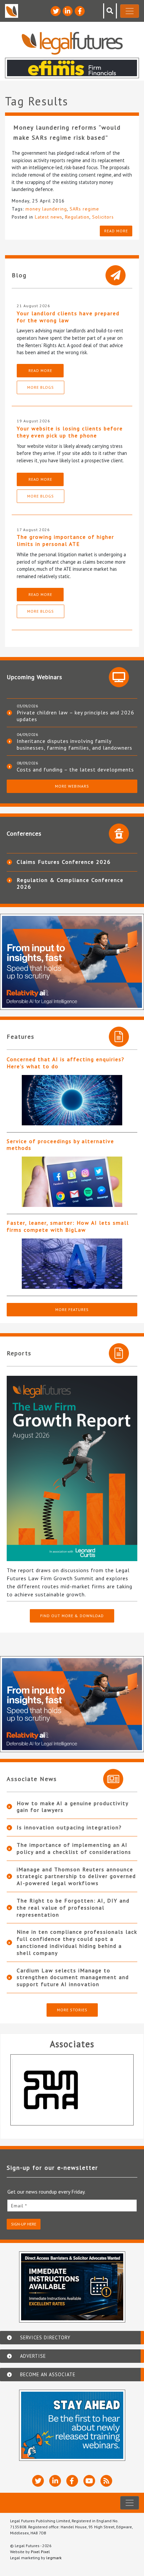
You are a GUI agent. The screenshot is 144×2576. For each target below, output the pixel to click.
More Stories (72, 2010)
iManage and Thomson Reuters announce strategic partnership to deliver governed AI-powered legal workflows (76, 1876)
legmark (54, 2558)
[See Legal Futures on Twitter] (56, 11)
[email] (72, 2206)
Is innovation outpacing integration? (69, 1827)
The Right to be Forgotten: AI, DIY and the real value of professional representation (73, 1908)
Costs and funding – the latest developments (75, 769)
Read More (40, 370)
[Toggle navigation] (130, 11)
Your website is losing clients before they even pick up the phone (70, 432)
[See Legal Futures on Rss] (106, 2481)
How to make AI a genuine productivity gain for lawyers (73, 1807)
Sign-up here (24, 2224)
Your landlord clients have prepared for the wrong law (68, 317)
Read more (116, 231)
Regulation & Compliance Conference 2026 (70, 883)
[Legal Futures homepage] (72, 43)
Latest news (49, 217)
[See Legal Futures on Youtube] (89, 2481)
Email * (19, 2206)
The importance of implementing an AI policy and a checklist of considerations (74, 1848)
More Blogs (41, 387)
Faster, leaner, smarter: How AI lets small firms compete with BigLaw (68, 1226)
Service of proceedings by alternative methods (60, 1145)
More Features (72, 1309)
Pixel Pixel (40, 2552)
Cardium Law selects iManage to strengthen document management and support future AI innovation (73, 1977)
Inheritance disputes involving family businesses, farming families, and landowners (75, 744)
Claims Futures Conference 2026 (64, 862)
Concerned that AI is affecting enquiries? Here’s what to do (66, 1063)
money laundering (46, 209)
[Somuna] (72, 2090)
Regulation (77, 217)
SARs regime (84, 209)
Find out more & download (72, 1616)
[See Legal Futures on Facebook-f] (80, 11)
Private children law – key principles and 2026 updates (76, 716)
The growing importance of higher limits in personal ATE (65, 540)
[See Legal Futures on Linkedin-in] (68, 11)
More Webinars (72, 786)
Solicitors (103, 217)
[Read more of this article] (72, 1100)
